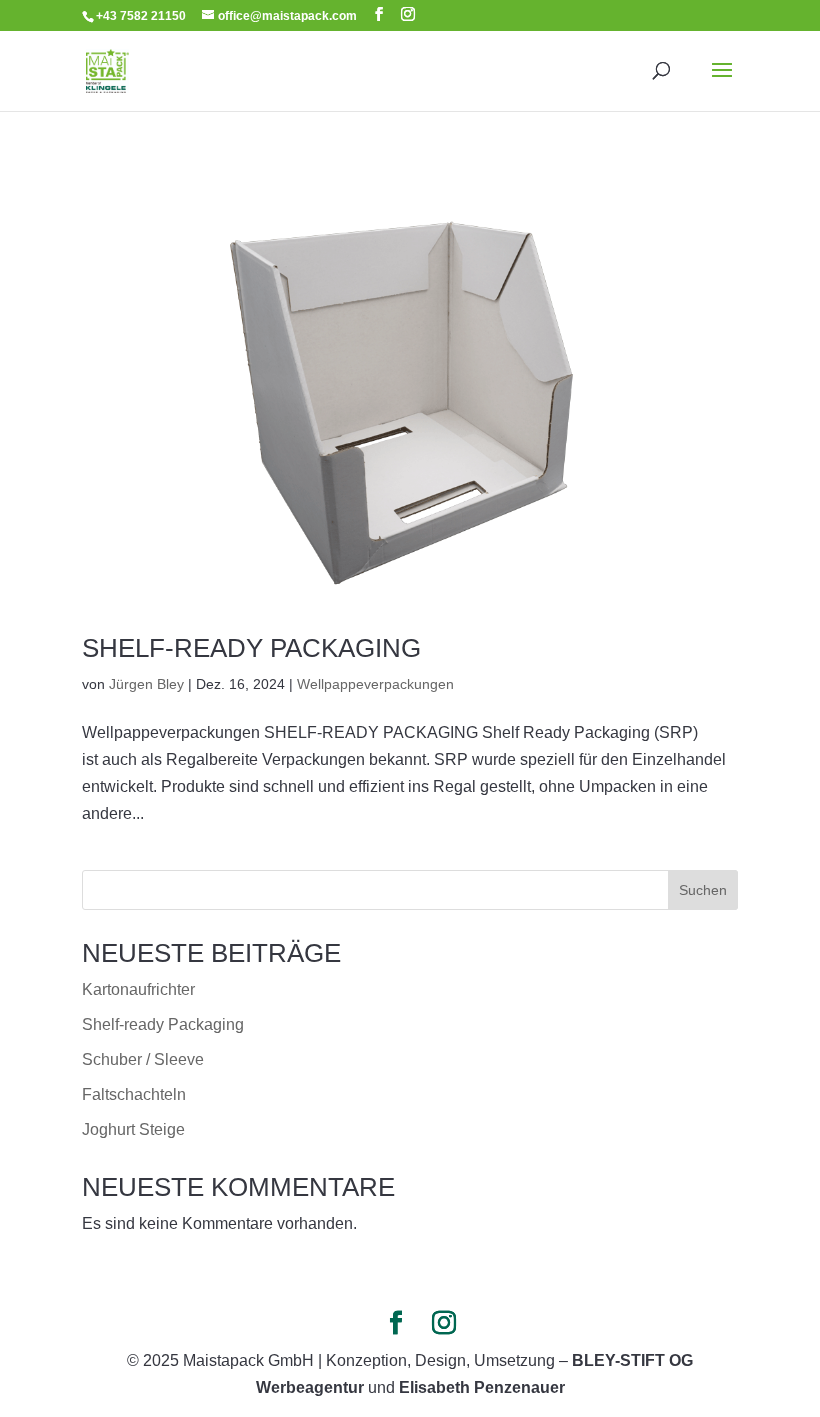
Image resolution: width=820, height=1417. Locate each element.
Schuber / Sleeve (143, 1059)
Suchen (703, 890)
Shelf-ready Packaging (251, 648)
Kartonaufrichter (138, 989)
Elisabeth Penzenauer (482, 1387)
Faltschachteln (134, 1094)
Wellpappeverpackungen (375, 684)
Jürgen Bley (146, 684)
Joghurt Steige (133, 1129)
